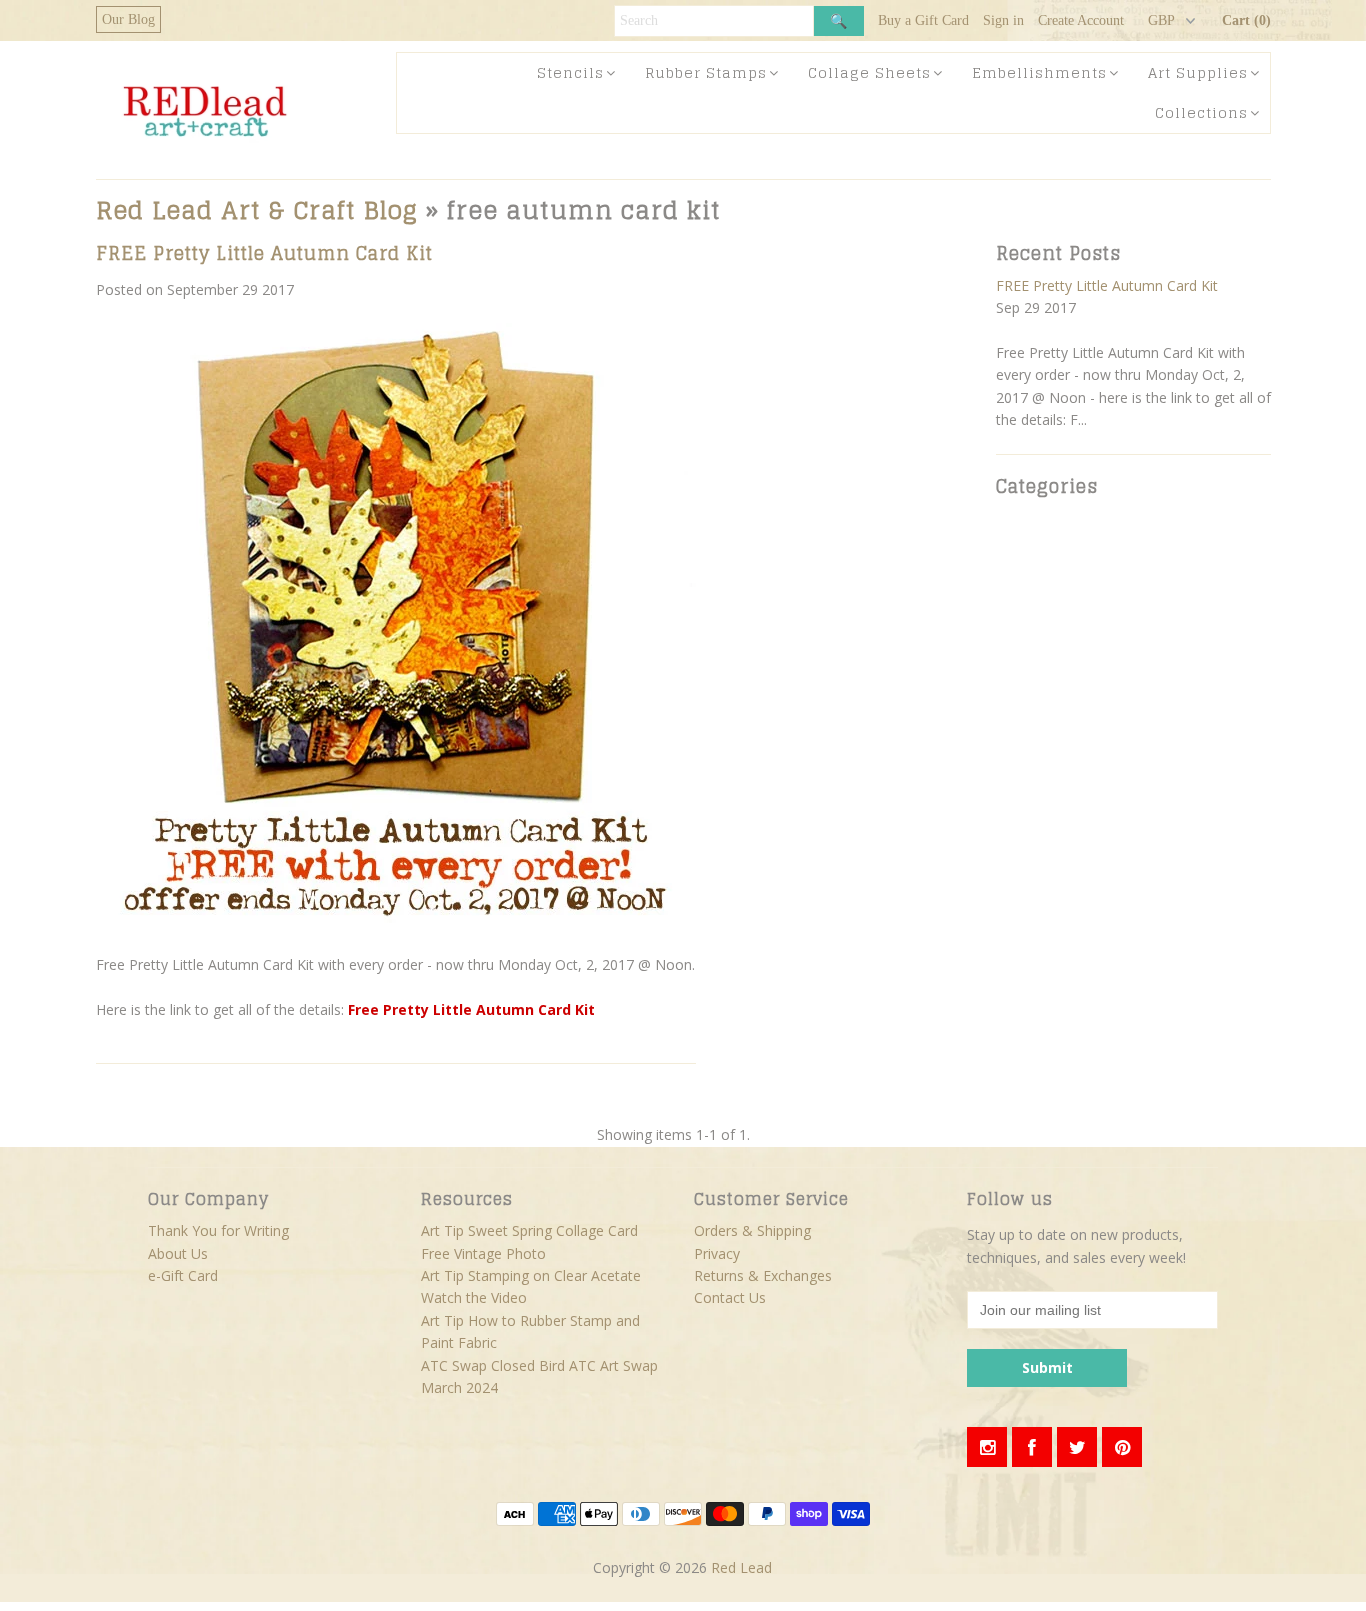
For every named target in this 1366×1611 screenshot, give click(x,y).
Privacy (717, 1253)
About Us (178, 1253)
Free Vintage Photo (483, 1253)
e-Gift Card (183, 1275)
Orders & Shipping (752, 1230)
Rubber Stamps (706, 72)
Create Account (1081, 20)
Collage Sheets (869, 72)
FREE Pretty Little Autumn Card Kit (264, 253)
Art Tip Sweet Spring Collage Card (529, 1230)
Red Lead (741, 1567)
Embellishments (1039, 72)
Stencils (570, 72)
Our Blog (128, 19)
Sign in (1003, 20)
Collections (1201, 112)
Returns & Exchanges (763, 1275)
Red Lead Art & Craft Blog (257, 210)
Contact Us (730, 1297)
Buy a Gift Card (923, 20)
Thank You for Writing (218, 1230)
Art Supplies (1198, 72)
